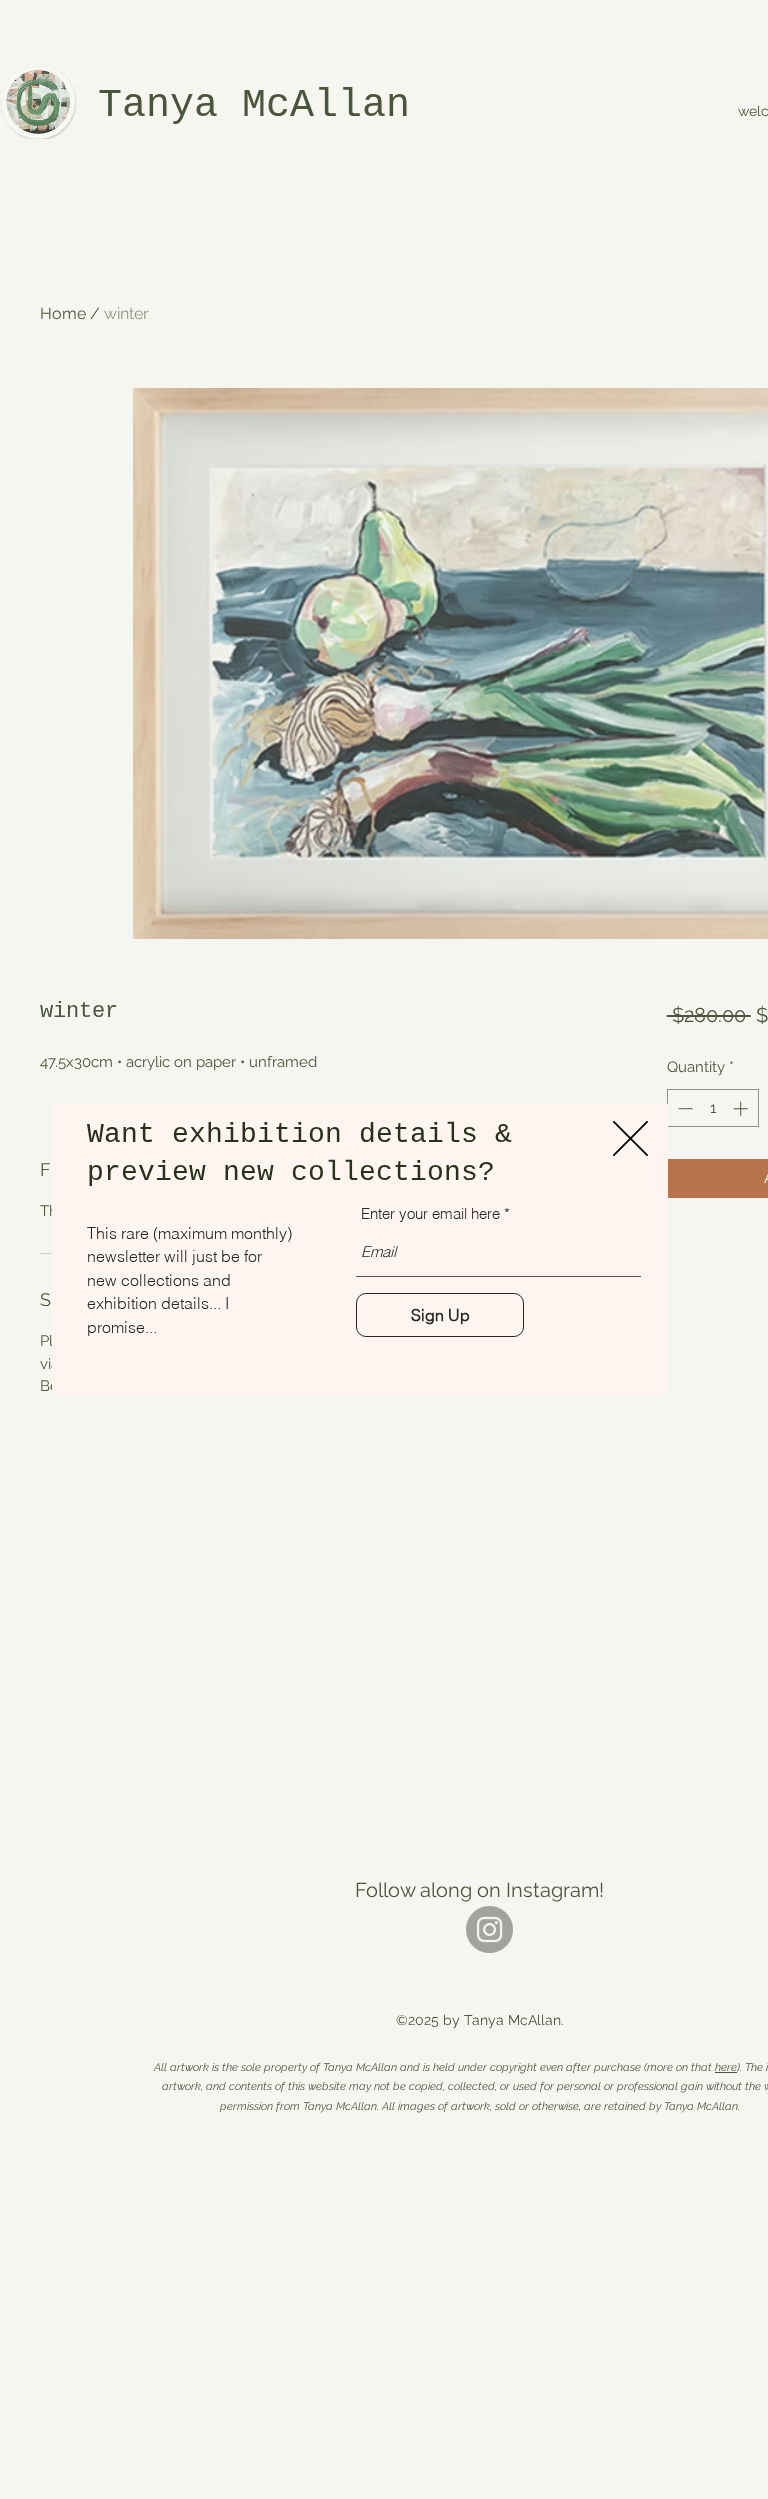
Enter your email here (430, 1213)
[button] (630, 1138)
